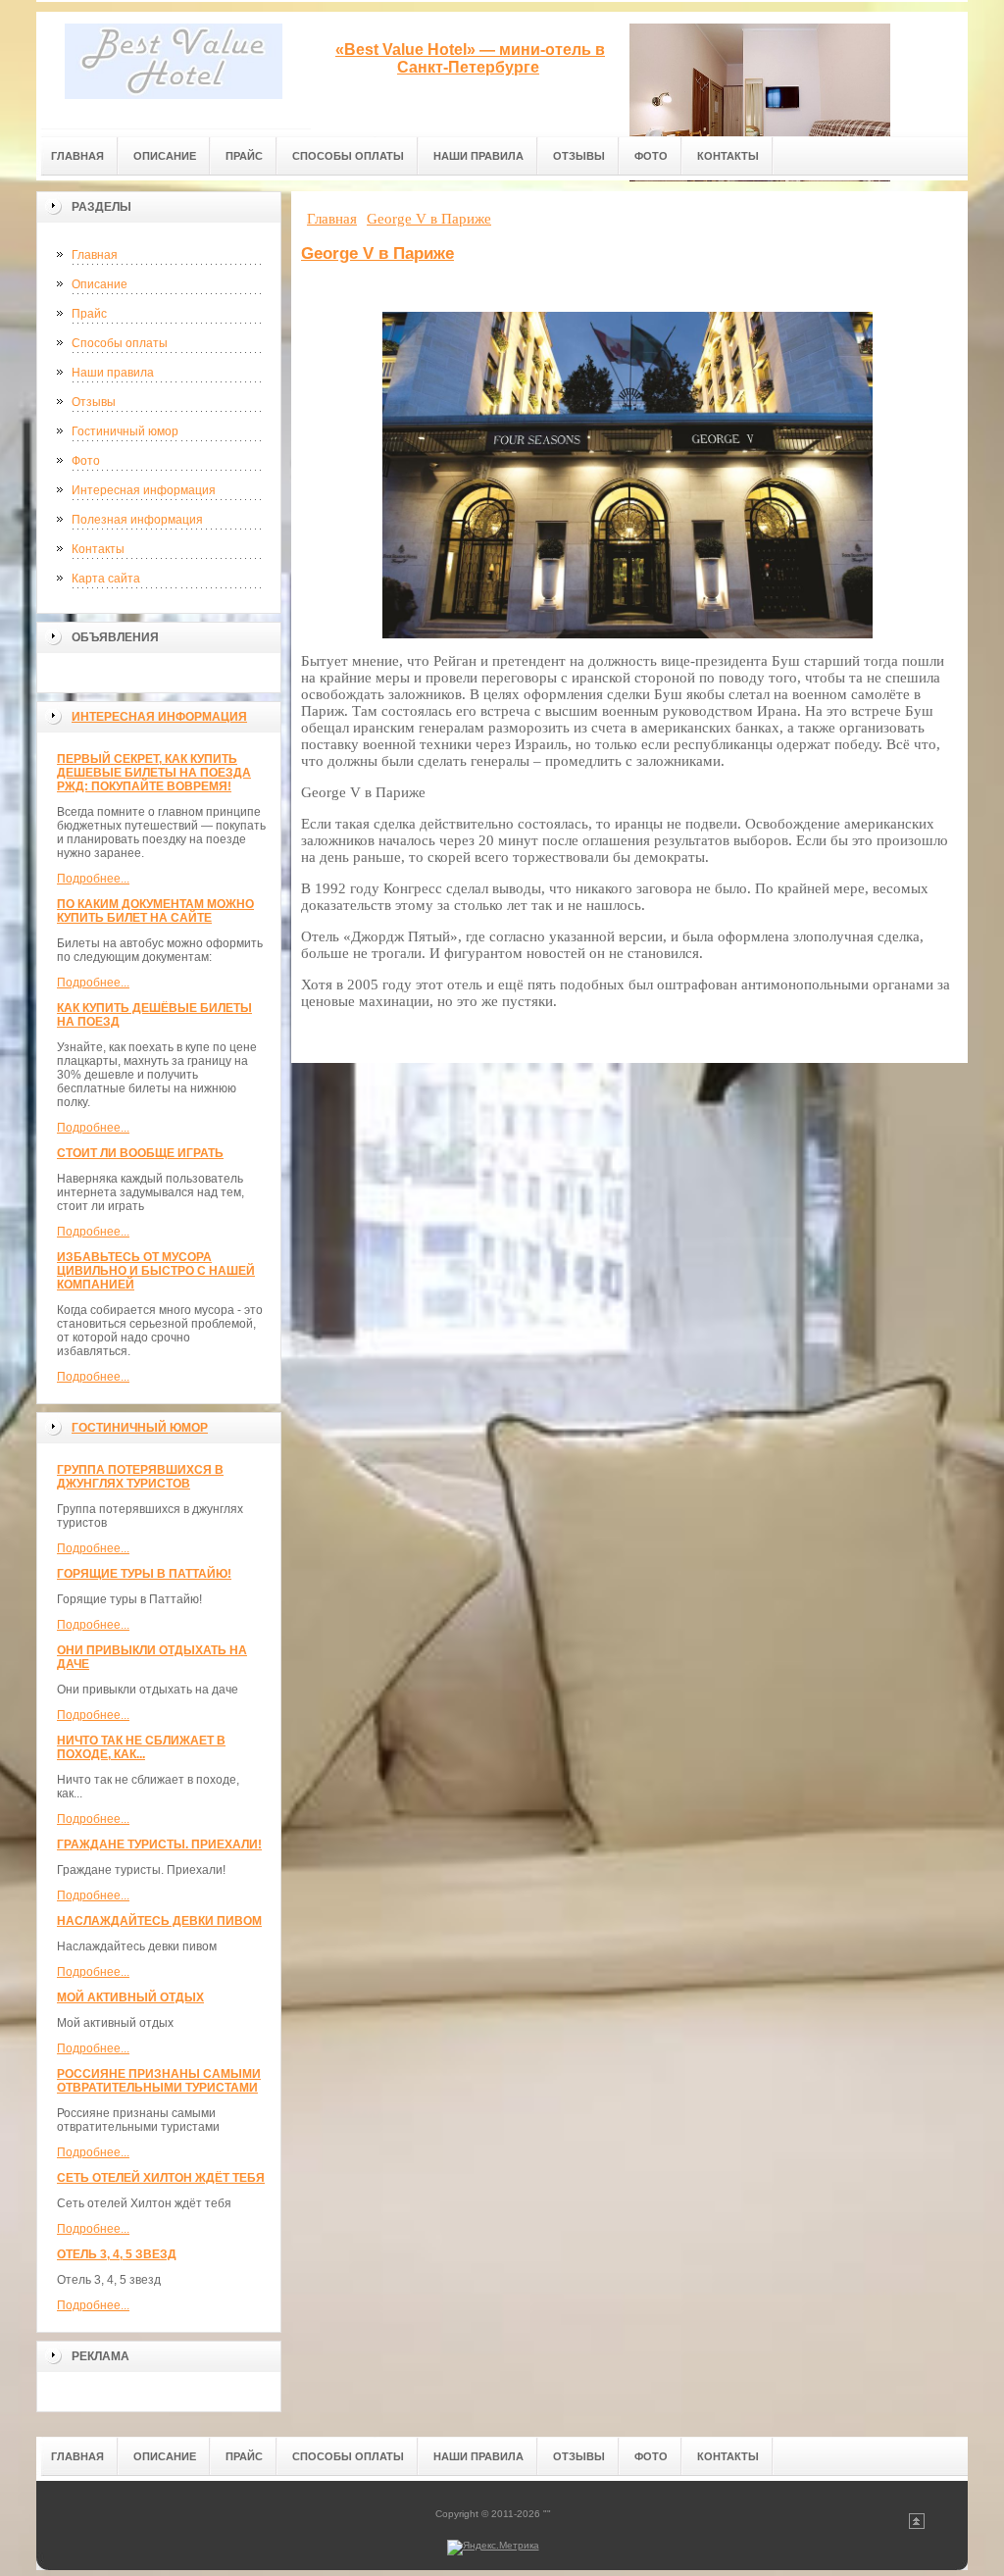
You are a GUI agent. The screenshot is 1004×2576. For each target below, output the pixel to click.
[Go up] (917, 2525)
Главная (95, 255)
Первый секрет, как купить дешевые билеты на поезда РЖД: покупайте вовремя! (154, 773)
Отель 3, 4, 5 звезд (117, 2254)
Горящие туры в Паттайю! (144, 1574)
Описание (100, 284)
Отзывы (94, 402)
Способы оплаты (120, 343)
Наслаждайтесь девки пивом (159, 1921)
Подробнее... (93, 879)
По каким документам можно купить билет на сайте (155, 911)
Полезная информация (137, 520)
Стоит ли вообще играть (140, 1153)
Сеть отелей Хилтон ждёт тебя (161, 2178)
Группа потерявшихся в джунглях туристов (140, 1477)
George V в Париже (377, 253)
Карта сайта (106, 579)
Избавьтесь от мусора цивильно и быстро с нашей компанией (156, 1271)
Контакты (98, 549)
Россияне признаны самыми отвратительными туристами (159, 2081)
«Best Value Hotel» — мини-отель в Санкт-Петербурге (470, 58)
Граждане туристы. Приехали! (159, 1844)
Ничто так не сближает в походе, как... (141, 1747)
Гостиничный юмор (125, 431)
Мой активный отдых (130, 1997)
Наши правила (113, 373)
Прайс (89, 314)
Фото (86, 461)
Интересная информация (144, 490)
